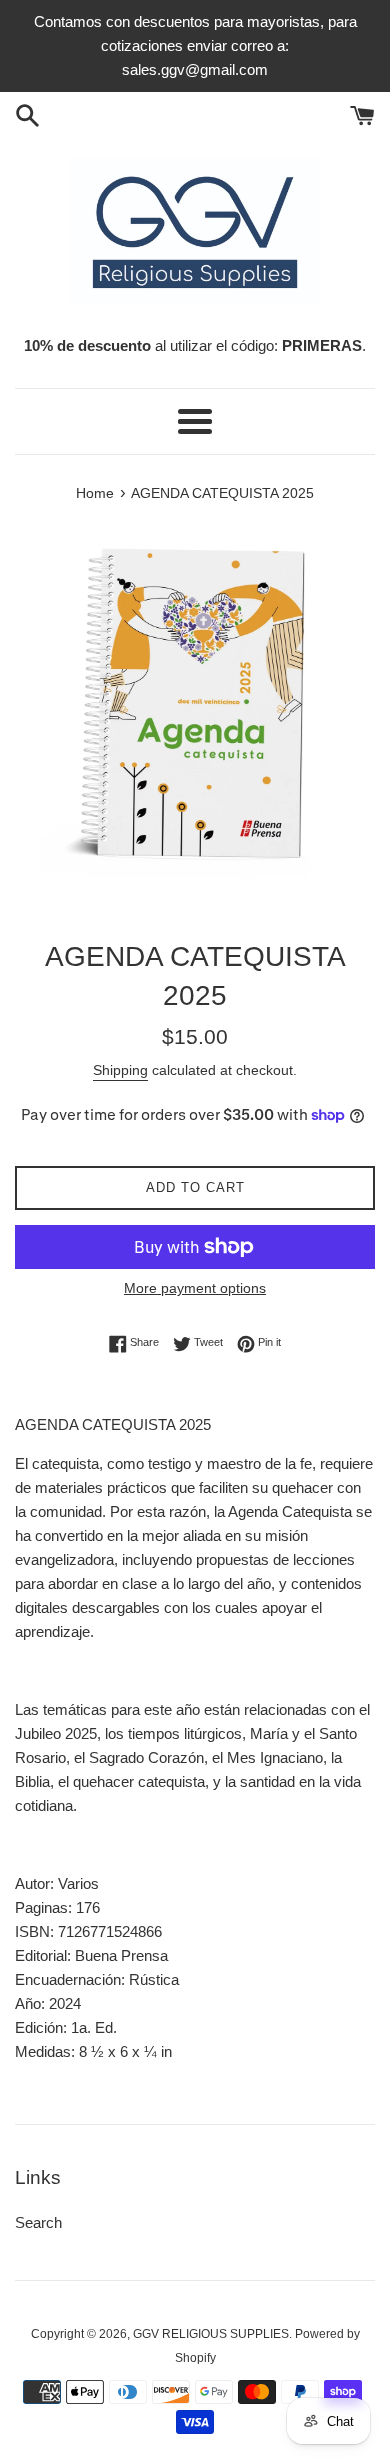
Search (38, 2222)
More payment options (195, 1288)
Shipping (120, 1070)
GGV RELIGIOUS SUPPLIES (211, 2334)
